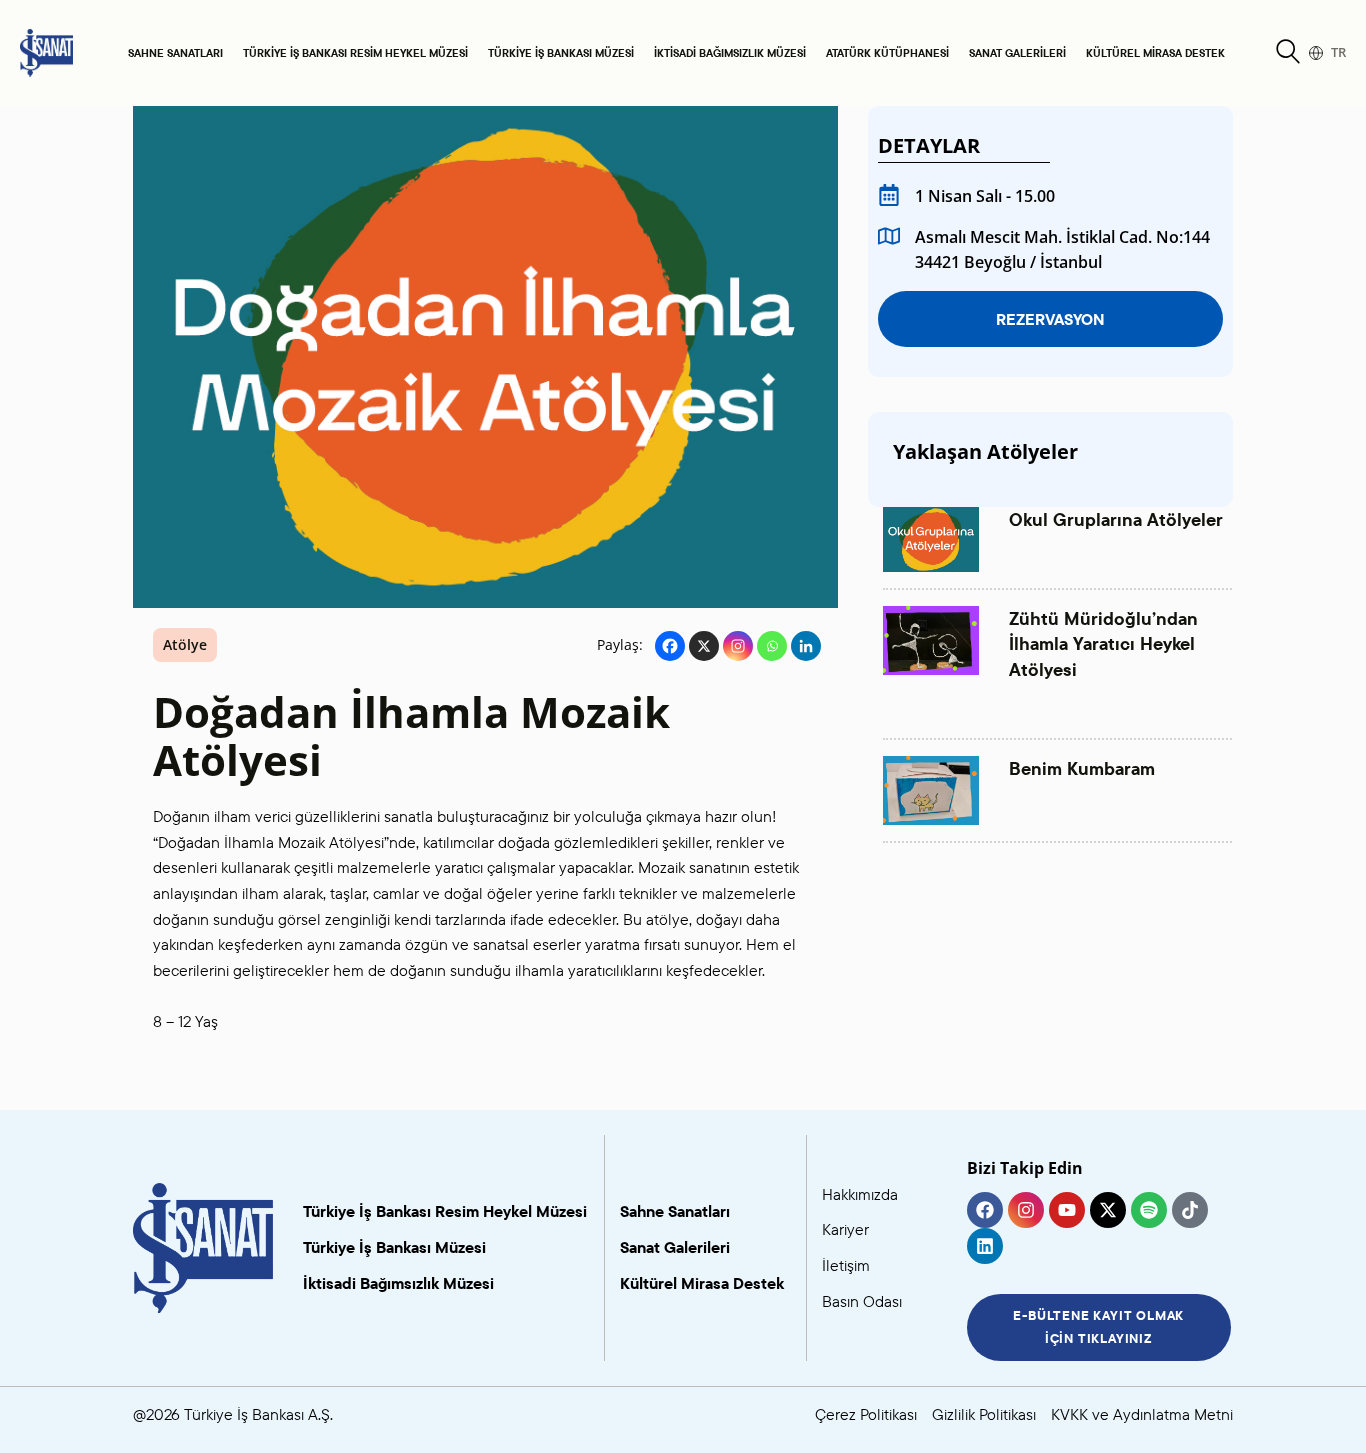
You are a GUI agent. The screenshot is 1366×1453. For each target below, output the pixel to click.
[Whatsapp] (772, 646)
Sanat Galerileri (1017, 53)
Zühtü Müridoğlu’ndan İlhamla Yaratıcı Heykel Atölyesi (1103, 643)
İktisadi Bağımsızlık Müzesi (730, 53)
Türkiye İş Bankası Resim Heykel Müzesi (355, 53)
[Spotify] (1149, 1210)
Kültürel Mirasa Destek (1155, 53)
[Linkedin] (806, 646)
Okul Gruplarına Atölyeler (1116, 519)
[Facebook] (670, 646)
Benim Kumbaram (1082, 768)
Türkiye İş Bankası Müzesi (561, 53)
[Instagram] (738, 646)
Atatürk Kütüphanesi (887, 53)
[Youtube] (1067, 1210)
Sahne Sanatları (175, 53)
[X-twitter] (1108, 1210)
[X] (704, 646)
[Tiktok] (1190, 1210)
